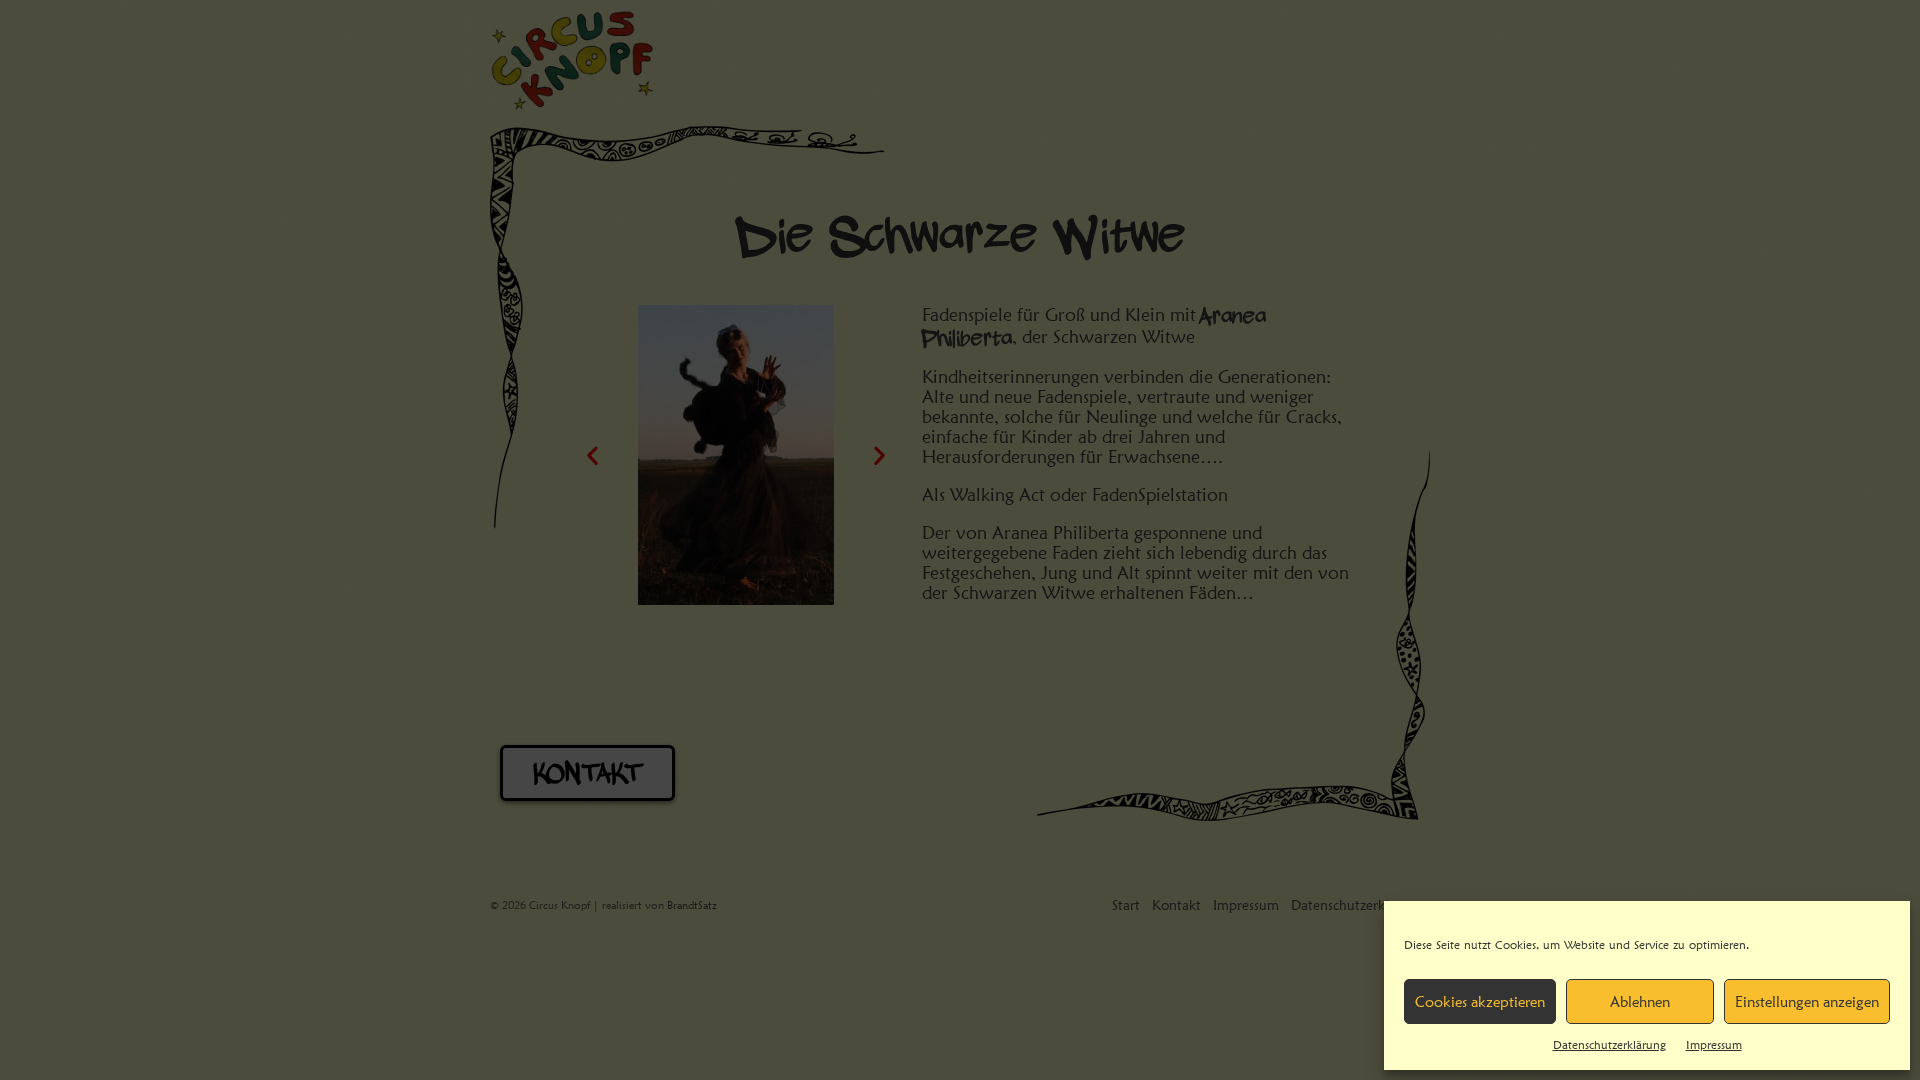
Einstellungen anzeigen (1807, 1002)
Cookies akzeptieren (1480, 1002)
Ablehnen (1640, 1002)
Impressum (1714, 1044)
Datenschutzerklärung (1609, 1044)
